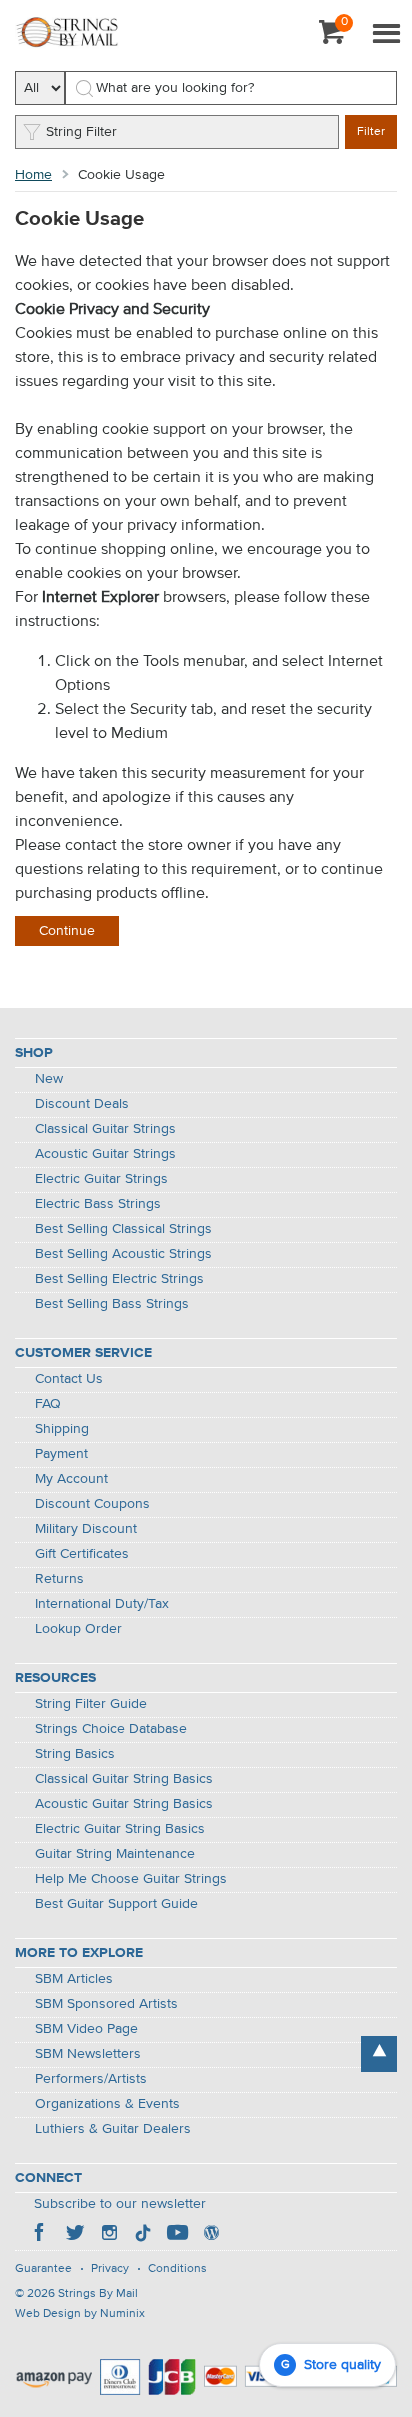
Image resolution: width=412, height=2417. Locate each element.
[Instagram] (109, 2235)
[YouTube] (177, 2235)
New (49, 1079)
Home (33, 175)
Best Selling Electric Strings (119, 1279)
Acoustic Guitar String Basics (124, 1804)
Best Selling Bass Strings (112, 1304)
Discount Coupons (92, 1504)
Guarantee (43, 2269)
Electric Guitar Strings (101, 1179)
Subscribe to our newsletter (120, 2204)
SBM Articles (74, 1979)
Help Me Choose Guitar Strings (131, 1879)
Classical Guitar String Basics (124, 1779)
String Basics (75, 1754)
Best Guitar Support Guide (116, 1904)
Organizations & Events (107, 2104)
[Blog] (211, 2235)
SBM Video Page (86, 2029)
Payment (61, 1454)
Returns (59, 1579)
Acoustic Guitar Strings (105, 1154)
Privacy (110, 2269)
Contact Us (69, 1379)
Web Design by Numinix (80, 2314)
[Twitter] (75, 2235)
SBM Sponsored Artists (106, 2004)
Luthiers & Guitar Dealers (113, 2129)
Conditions (177, 2269)
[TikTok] (143, 2235)
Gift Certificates (82, 1554)
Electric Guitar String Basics (120, 1829)
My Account (71, 1479)
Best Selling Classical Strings (123, 1229)
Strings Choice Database (111, 1729)
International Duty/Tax (102, 1604)
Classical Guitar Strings (105, 1129)
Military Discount (86, 1529)
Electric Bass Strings (98, 1204)
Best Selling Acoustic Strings (123, 1254)
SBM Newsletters (88, 2054)
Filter (371, 132)
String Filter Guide (91, 1704)
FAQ (48, 1404)
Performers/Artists (91, 2079)
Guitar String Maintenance (115, 1854)
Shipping (62, 1429)
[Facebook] (41, 2235)
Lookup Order (78, 1629)
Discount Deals (82, 1104)
